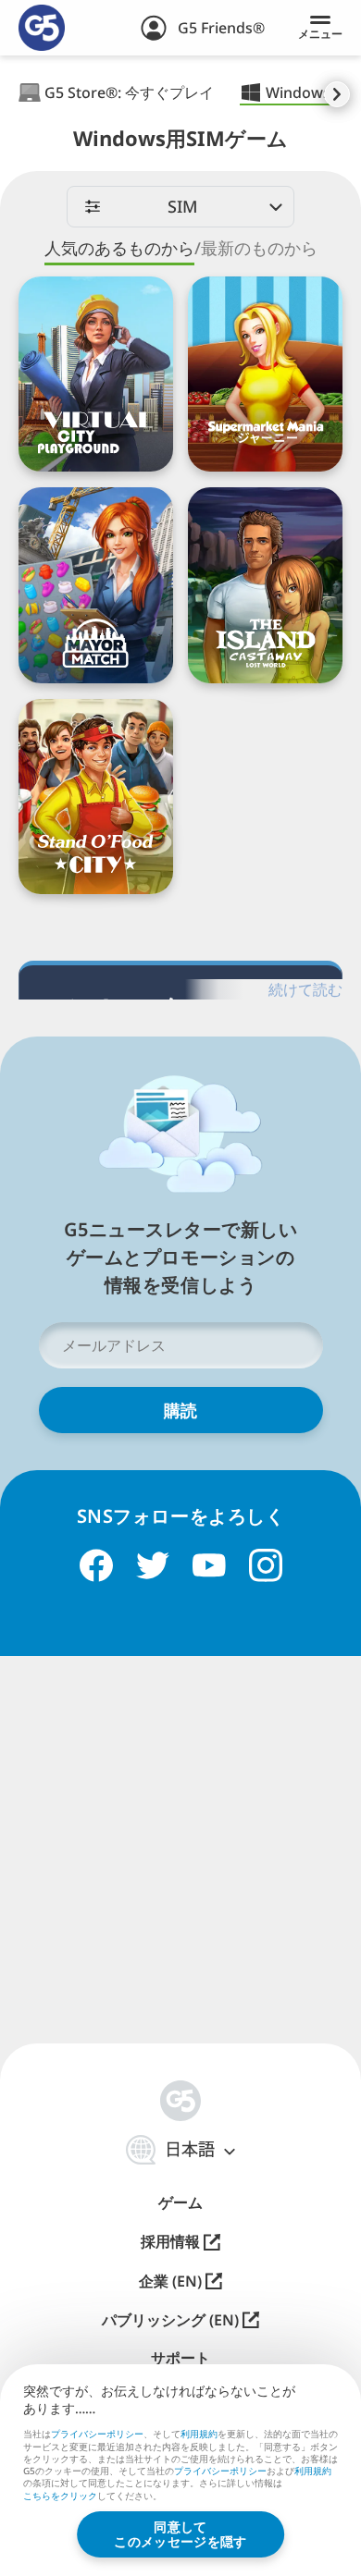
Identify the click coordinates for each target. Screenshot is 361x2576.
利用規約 (199, 2434)
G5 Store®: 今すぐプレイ (129, 92)
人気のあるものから (119, 248)
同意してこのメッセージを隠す (180, 2534)
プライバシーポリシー (97, 2434)
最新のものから (259, 248)
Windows (298, 92)
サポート (180, 2358)
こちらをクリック (60, 2496)
